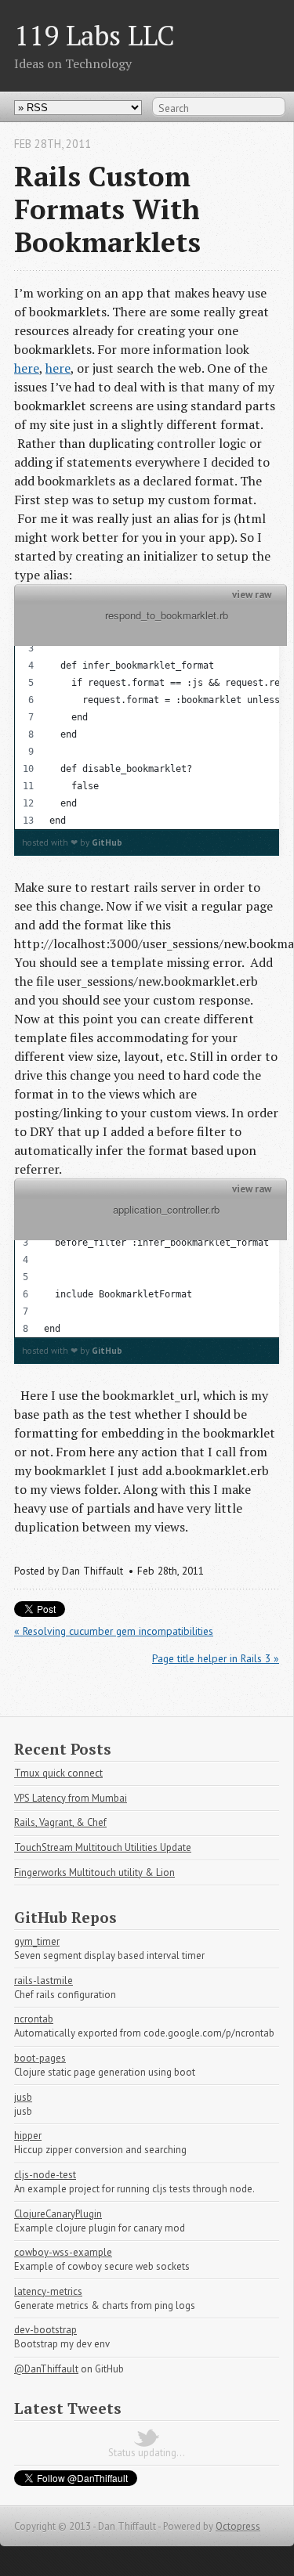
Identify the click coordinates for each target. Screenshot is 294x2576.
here (27, 368)
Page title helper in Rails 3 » (216, 1658)
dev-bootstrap (45, 2330)
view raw (252, 595)
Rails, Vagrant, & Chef (60, 1822)
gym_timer (37, 1941)
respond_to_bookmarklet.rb (151, 625)
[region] (147, 717)
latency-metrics (48, 2291)
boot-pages (40, 2058)
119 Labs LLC (94, 35)
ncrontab (34, 2019)
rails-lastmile (44, 1981)
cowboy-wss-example (63, 2252)
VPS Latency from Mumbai (71, 1798)
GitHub (107, 842)
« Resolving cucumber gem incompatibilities (114, 1631)
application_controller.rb (151, 1219)
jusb (23, 2097)
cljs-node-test (45, 2175)
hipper (28, 2136)
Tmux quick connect (58, 1773)
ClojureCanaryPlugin (58, 2214)
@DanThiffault (46, 2369)
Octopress (238, 2526)
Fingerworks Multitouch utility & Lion (94, 1872)
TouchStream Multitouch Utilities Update (103, 1847)
